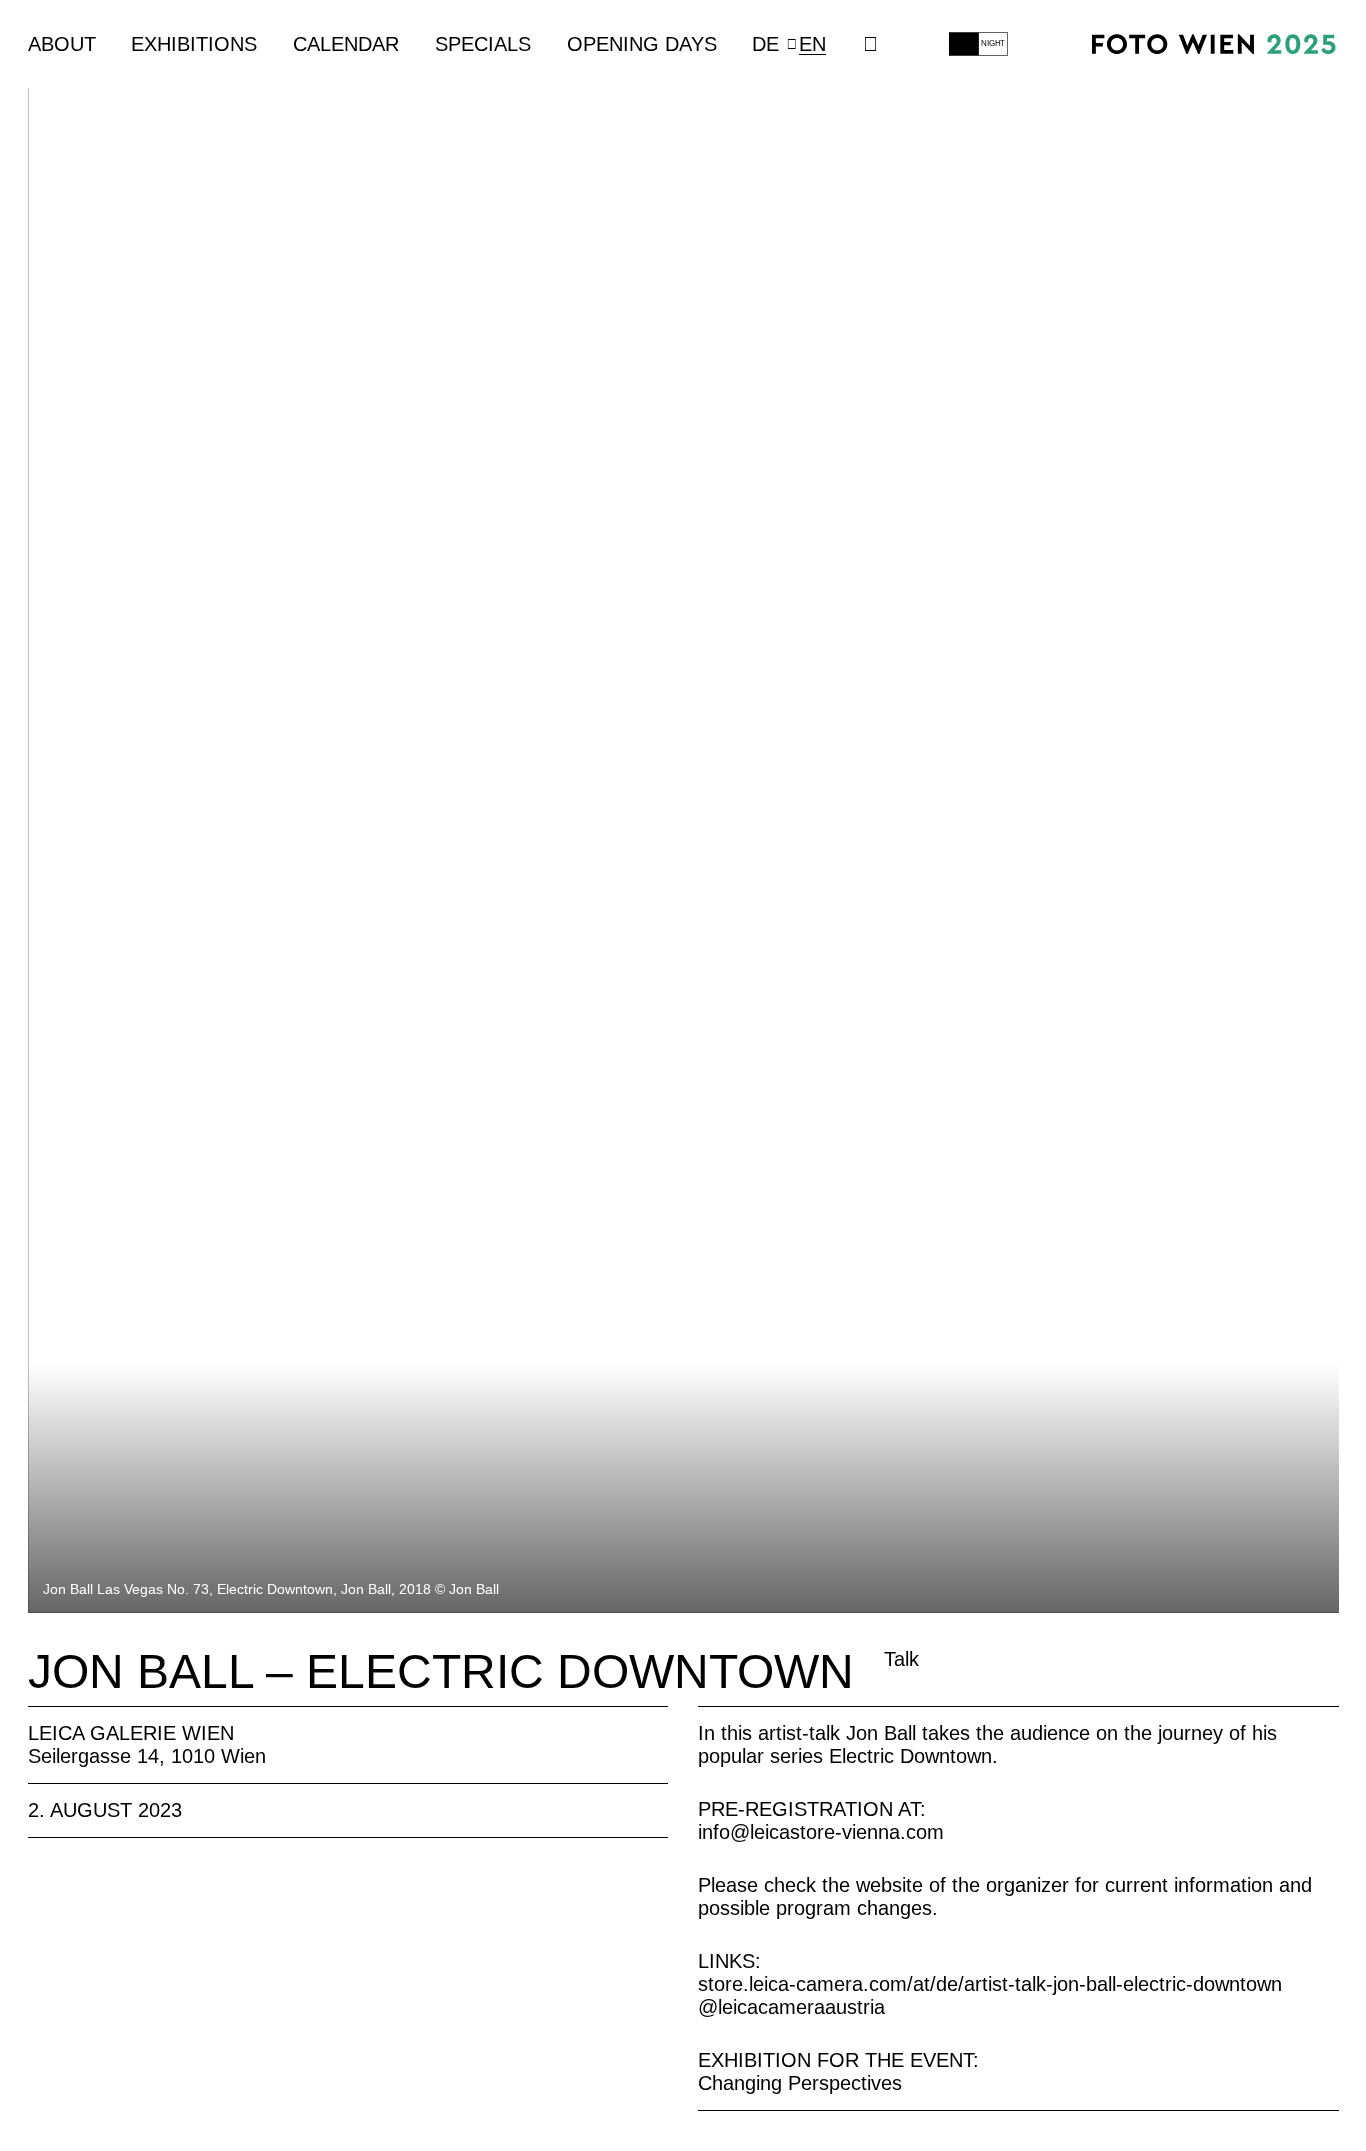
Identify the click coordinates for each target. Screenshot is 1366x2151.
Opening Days (642, 44)
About (62, 44)
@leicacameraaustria (791, 2007)
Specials (483, 44)
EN (812, 44)
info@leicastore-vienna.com (821, 1832)
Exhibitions (194, 44)
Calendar (346, 44)
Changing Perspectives (800, 2083)
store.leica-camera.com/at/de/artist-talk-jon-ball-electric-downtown (990, 1984)
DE (765, 44)
